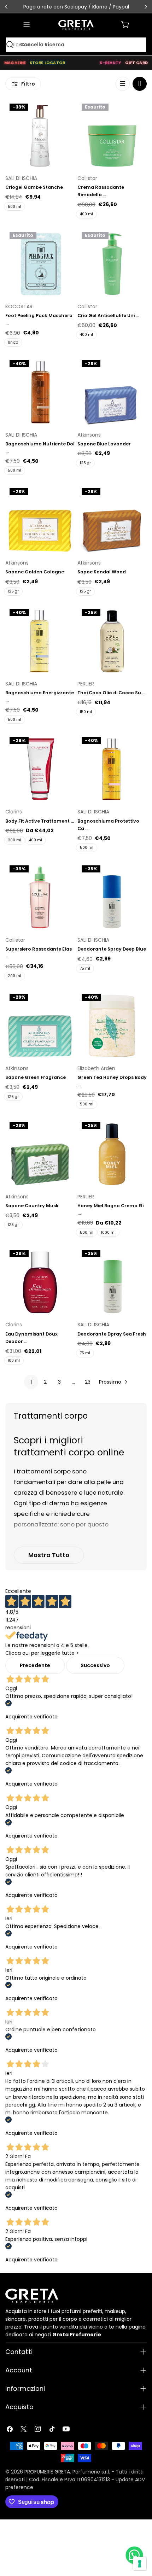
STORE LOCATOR (48, 63)
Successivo (95, 1665)
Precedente (35, 1665)
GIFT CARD (136, 63)
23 (88, 1382)
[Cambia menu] (27, 25)
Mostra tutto (49, 1555)
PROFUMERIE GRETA (47, 2472)
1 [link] (31, 1382)
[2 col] (140, 84)
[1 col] (123, 84)
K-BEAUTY (110, 63)
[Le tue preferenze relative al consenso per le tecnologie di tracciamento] (140, 2564)
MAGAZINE (15, 63)
